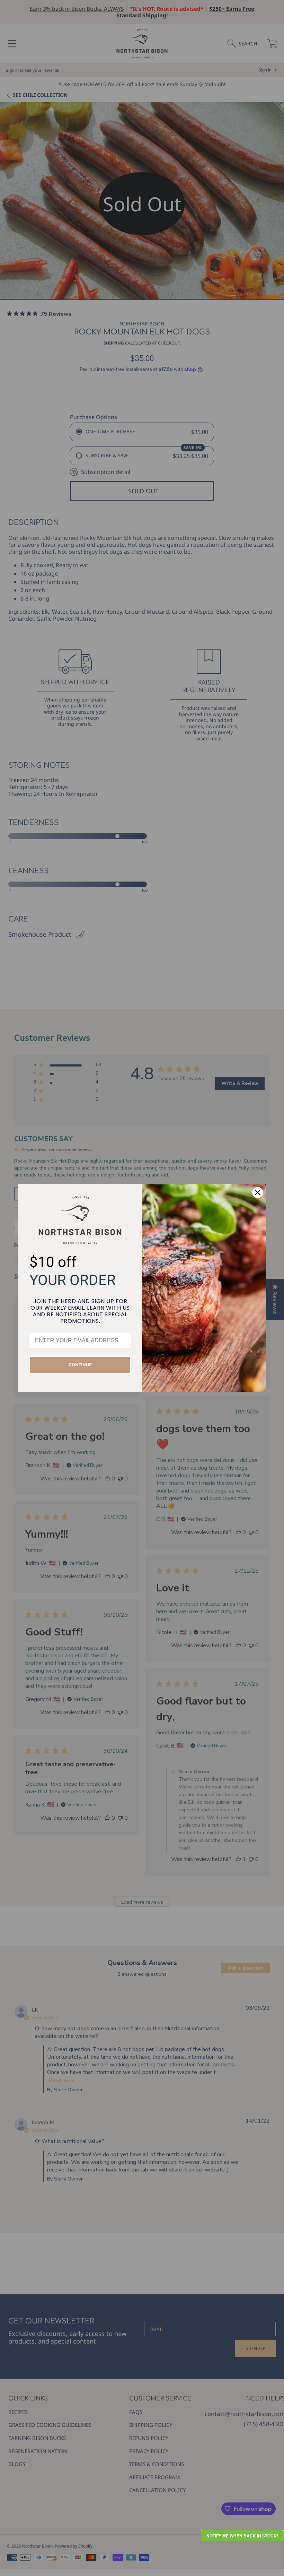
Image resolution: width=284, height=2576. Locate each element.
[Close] (258, 1192)
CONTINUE (80, 1365)
